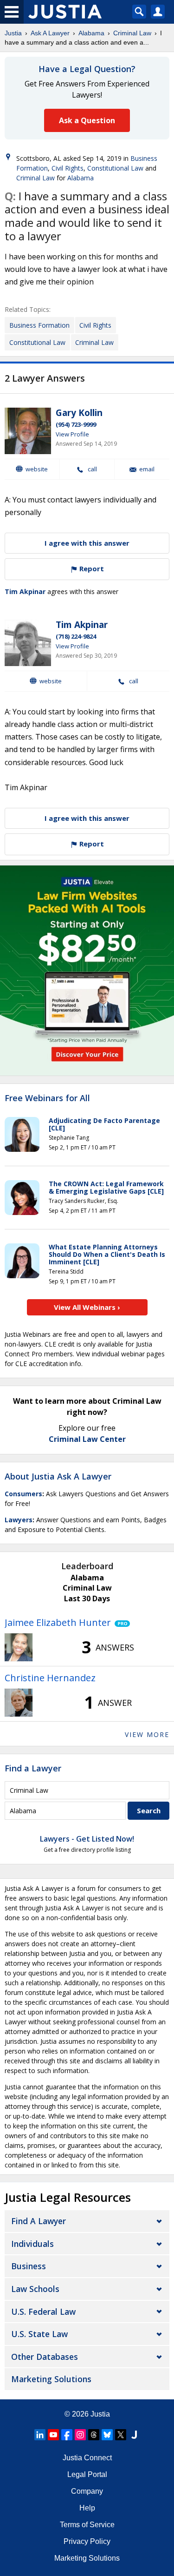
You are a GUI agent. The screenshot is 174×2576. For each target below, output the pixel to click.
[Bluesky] (107, 2435)
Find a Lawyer (33, 1768)
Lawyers (19, 1520)
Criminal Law (132, 33)
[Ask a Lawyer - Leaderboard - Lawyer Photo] (19, 1647)
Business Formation (39, 325)
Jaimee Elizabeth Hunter (58, 1622)
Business (29, 2266)
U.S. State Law (39, 2334)
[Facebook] (67, 2435)
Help (87, 2508)
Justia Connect (87, 2458)
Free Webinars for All (47, 1098)
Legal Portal (87, 2474)
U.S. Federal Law (43, 2312)
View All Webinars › (87, 1307)
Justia (13, 33)
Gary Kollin (79, 413)
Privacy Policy (87, 2541)
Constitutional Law (115, 168)
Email (147, 469)
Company (87, 2491)
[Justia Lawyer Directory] (134, 2435)
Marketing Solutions (51, 2379)
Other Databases (45, 2357)
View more (147, 1734)
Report (91, 568)
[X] (121, 2435)
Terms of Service (87, 2525)
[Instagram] (80, 2435)
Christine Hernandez (50, 1678)
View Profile (72, 434)
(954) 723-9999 (76, 424)
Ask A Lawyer (50, 33)
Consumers (23, 1494)
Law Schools (35, 2289)
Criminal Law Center (87, 1439)
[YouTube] (53, 2435)
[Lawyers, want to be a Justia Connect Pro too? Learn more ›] (120, 1623)
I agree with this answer (87, 543)
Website (37, 469)
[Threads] (94, 2435)
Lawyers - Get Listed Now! (87, 1839)
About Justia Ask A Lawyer (58, 1476)
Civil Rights (68, 168)
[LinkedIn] (40, 2435)
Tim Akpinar (25, 591)
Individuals (32, 2244)
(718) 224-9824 (76, 636)
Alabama (91, 33)
